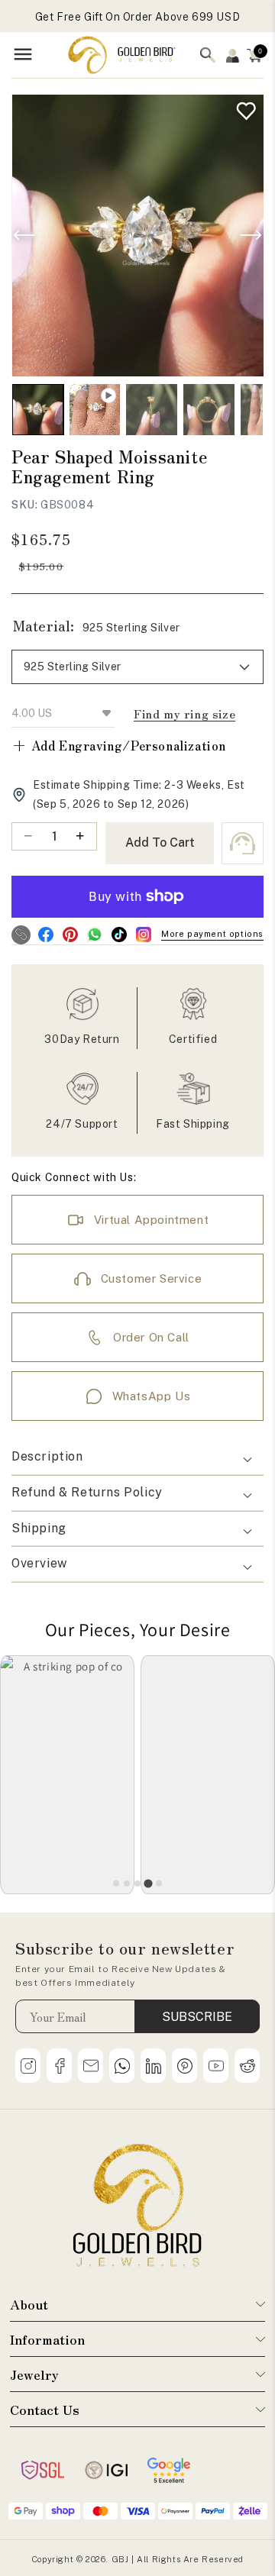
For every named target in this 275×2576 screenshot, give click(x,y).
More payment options (212, 934)
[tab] (116, 1884)
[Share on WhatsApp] (94, 935)
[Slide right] (251, 235)
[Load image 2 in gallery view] (152, 410)
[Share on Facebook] (45, 935)
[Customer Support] (243, 843)
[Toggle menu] (23, 55)
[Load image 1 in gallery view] (38, 410)
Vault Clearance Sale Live (138, 21)
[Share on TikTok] (119, 935)
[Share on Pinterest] (70, 935)
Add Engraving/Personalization (119, 745)
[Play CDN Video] (95, 410)
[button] (137, 1457)
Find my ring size (184, 713)
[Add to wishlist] (243, 107)
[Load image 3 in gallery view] (209, 410)
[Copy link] (21, 935)
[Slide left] (24, 235)
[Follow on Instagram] (143, 935)
